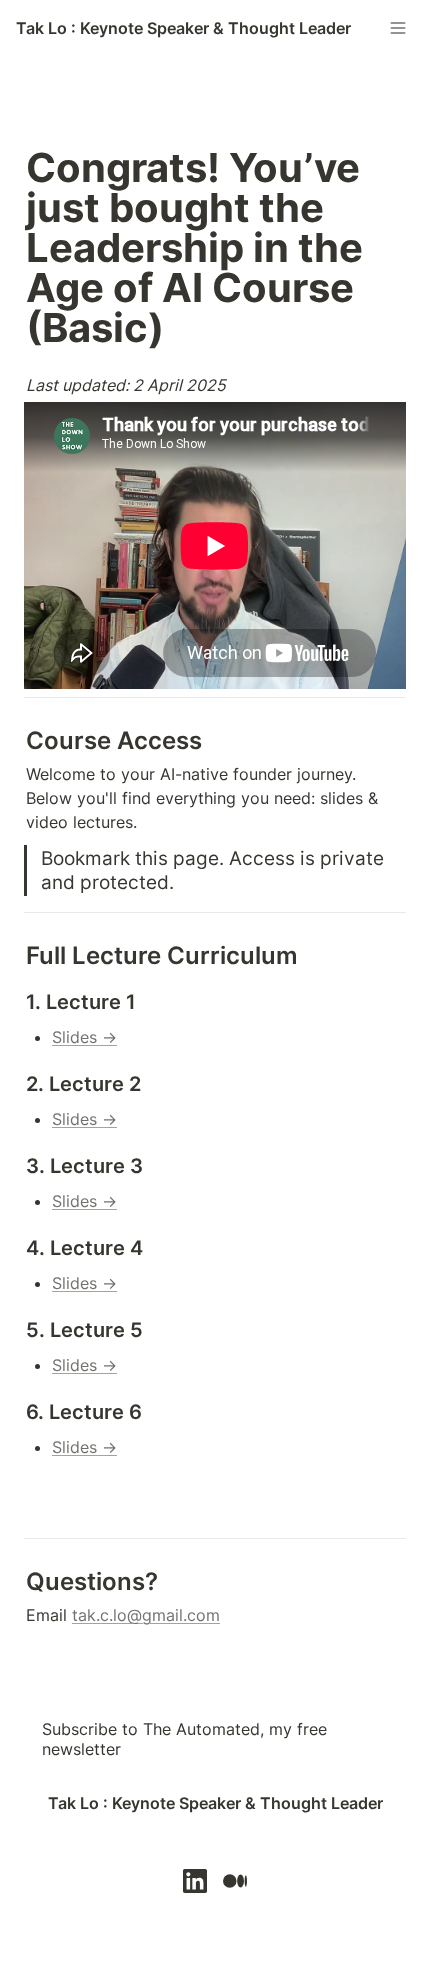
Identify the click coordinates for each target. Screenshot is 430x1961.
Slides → (84, 1037)
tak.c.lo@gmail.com (146, 1615)
